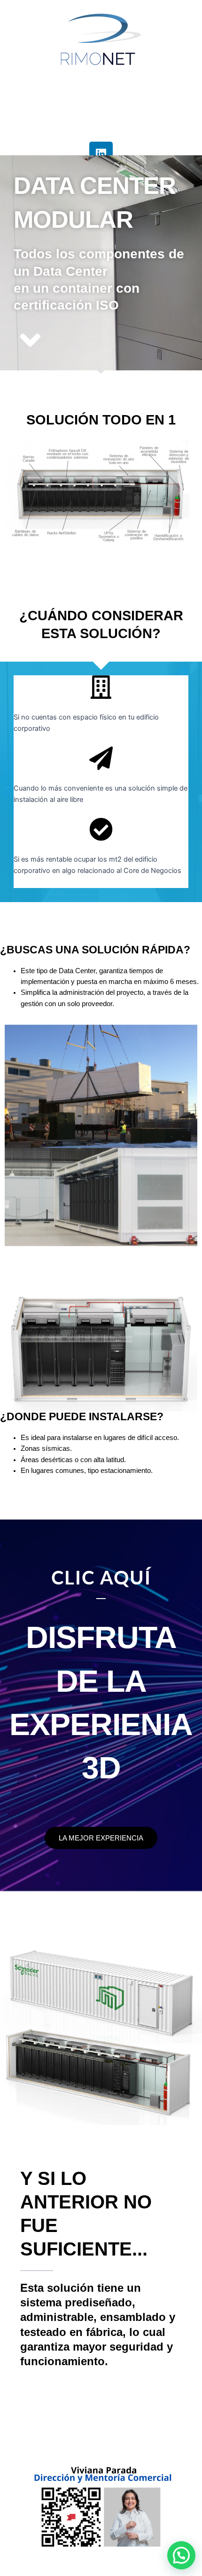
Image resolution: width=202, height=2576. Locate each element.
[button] (181, 2555)
